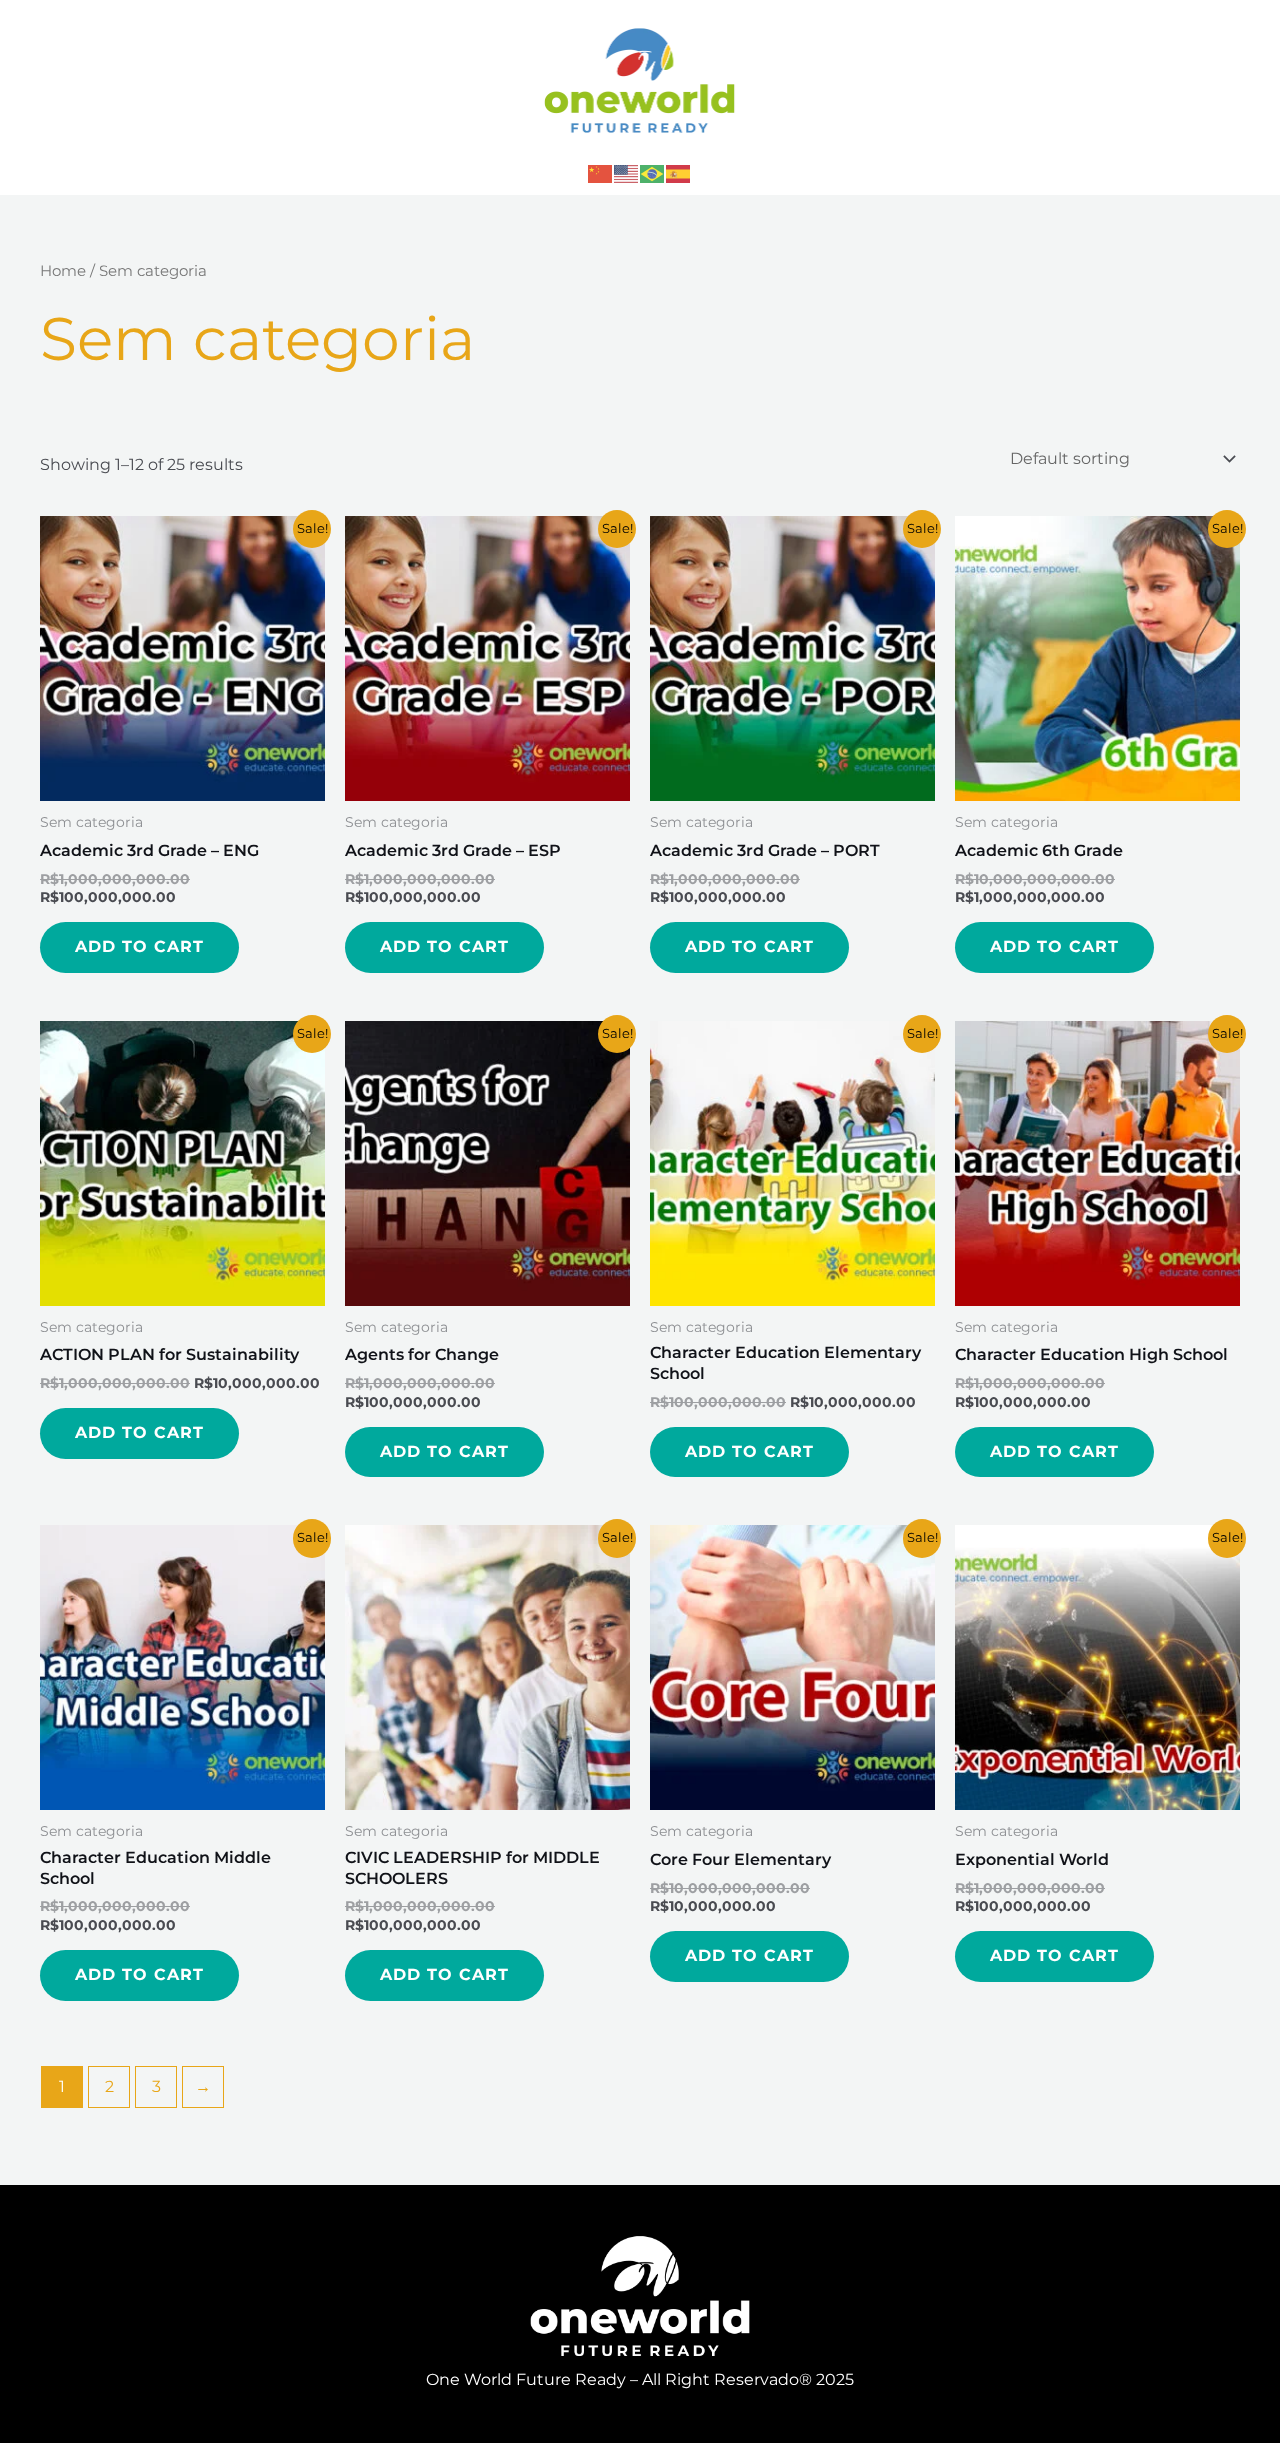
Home (63, 271)
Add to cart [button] (139, 946)
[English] (627, 172)
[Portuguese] (653, 172)
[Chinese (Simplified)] (601, 172)
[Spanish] (679, 172)
